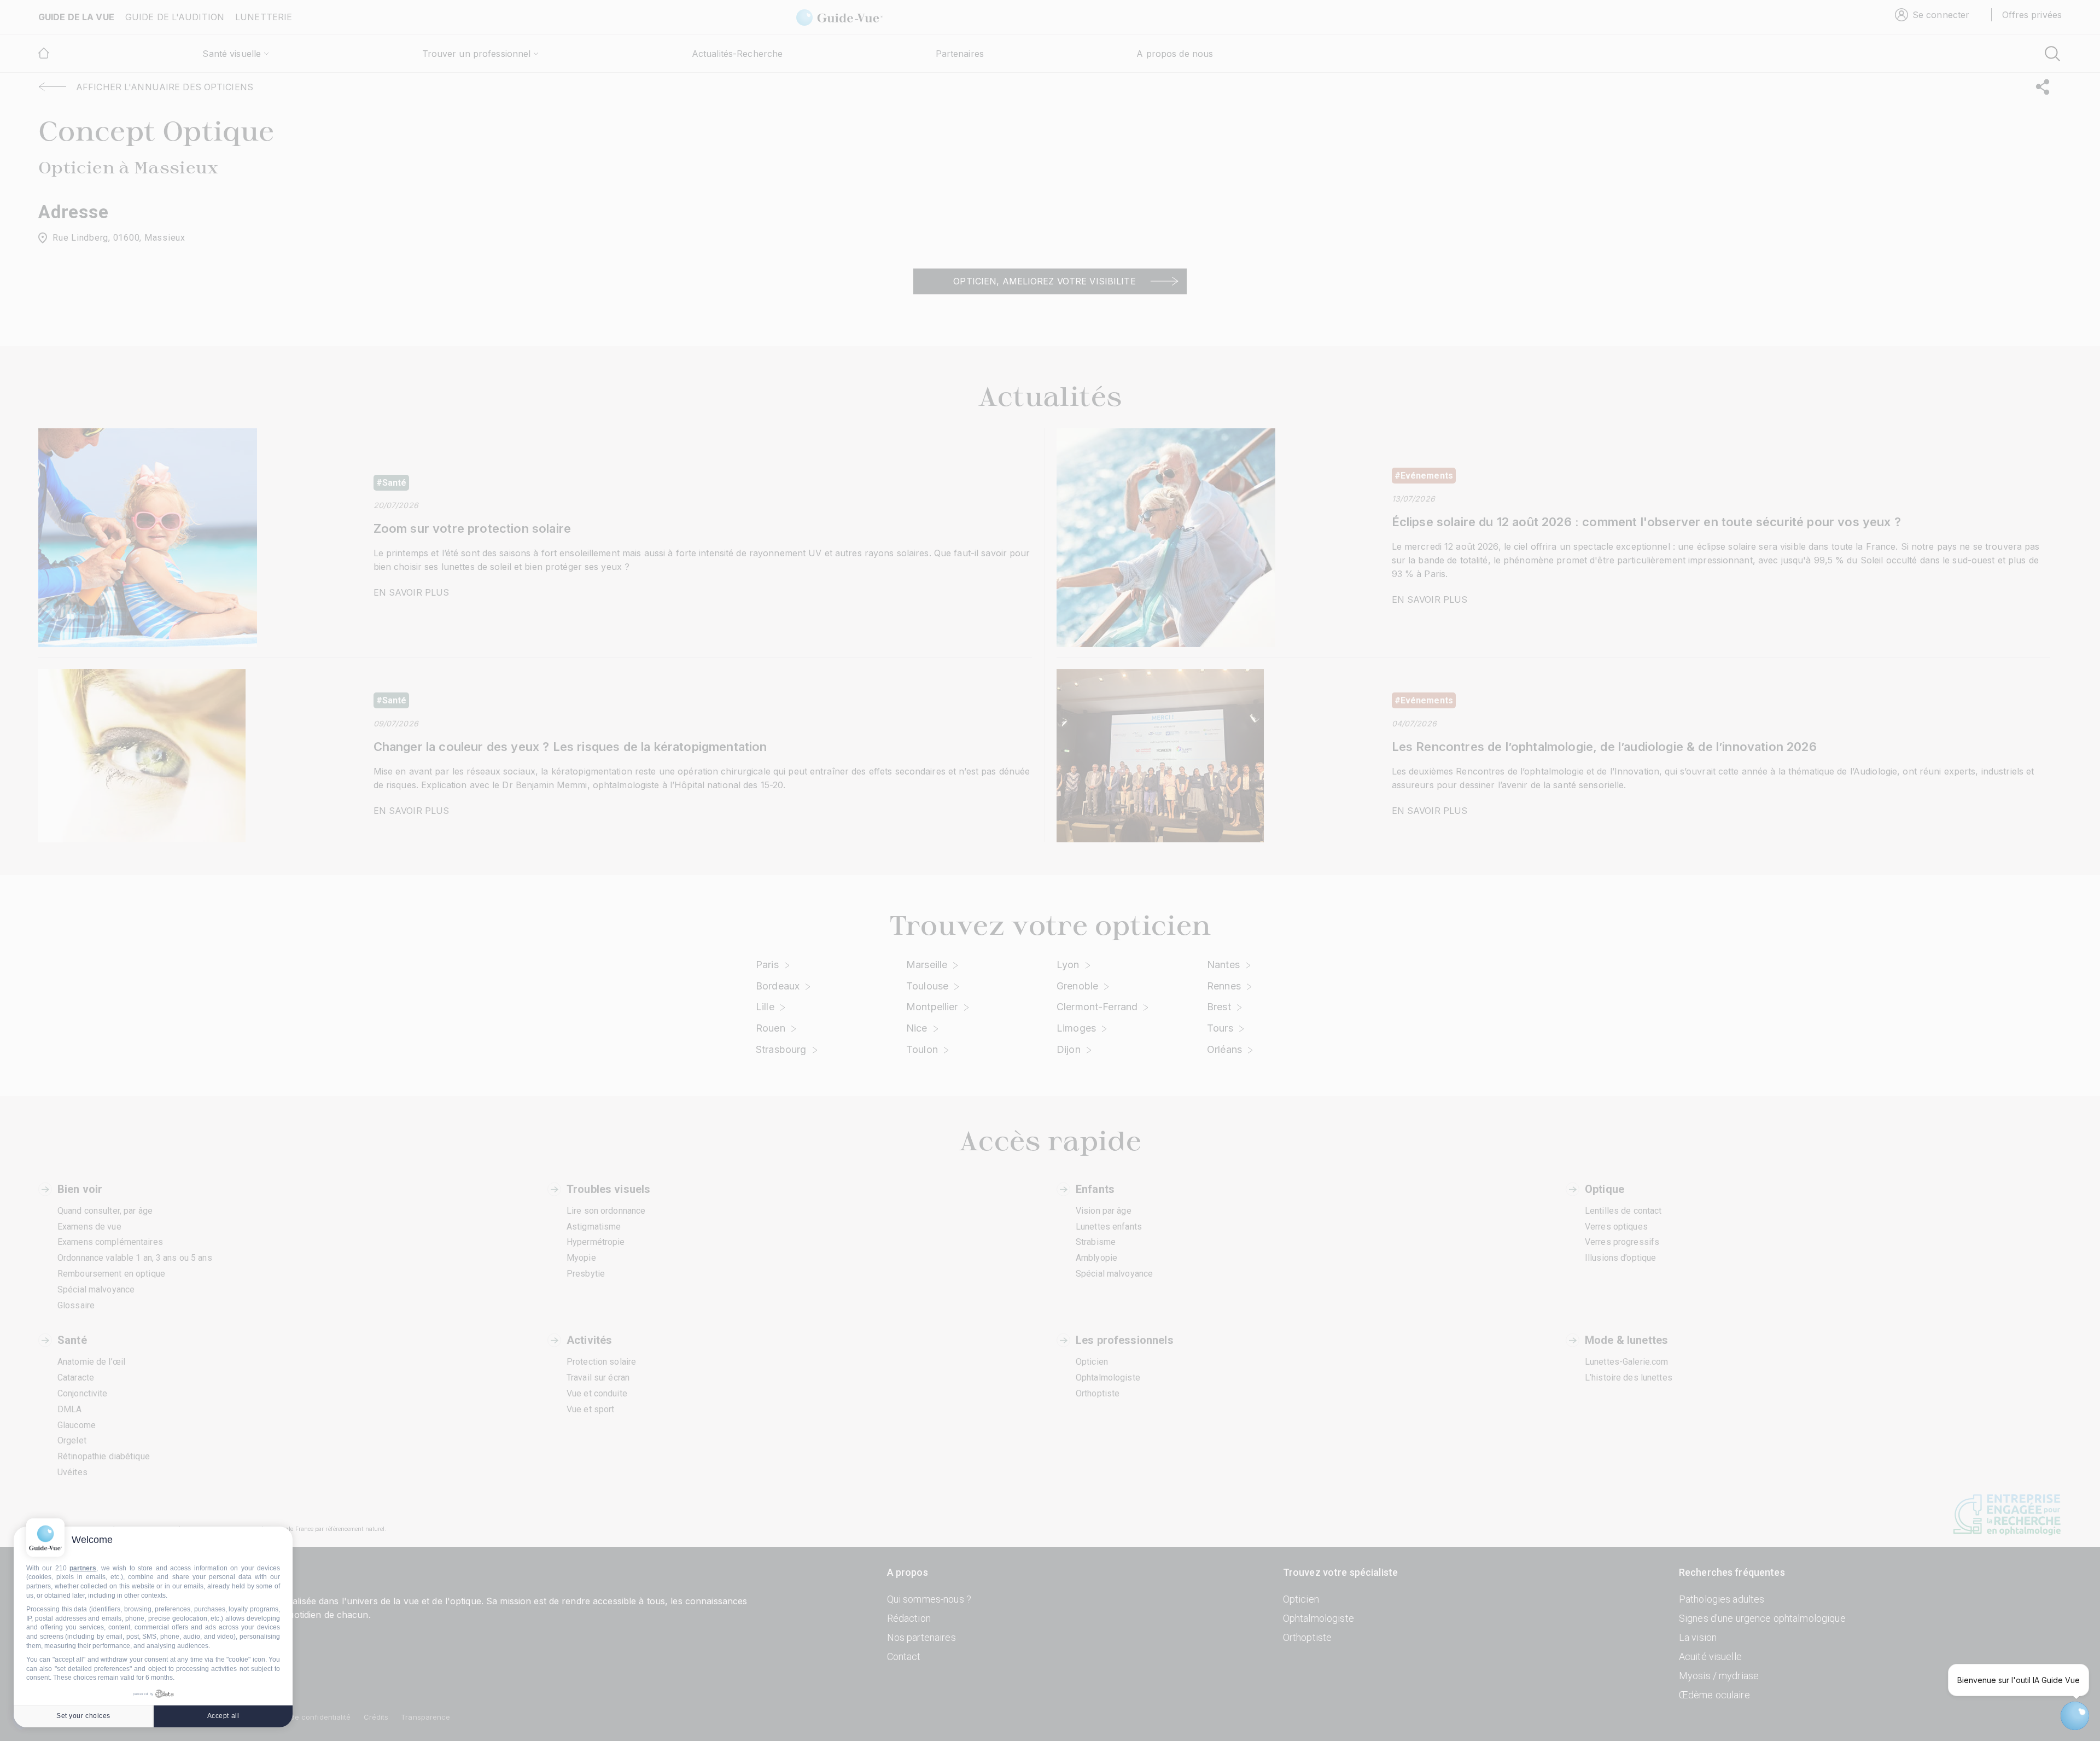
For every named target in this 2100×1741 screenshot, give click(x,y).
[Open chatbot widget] (2075, 1716)
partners (83, 1568)
